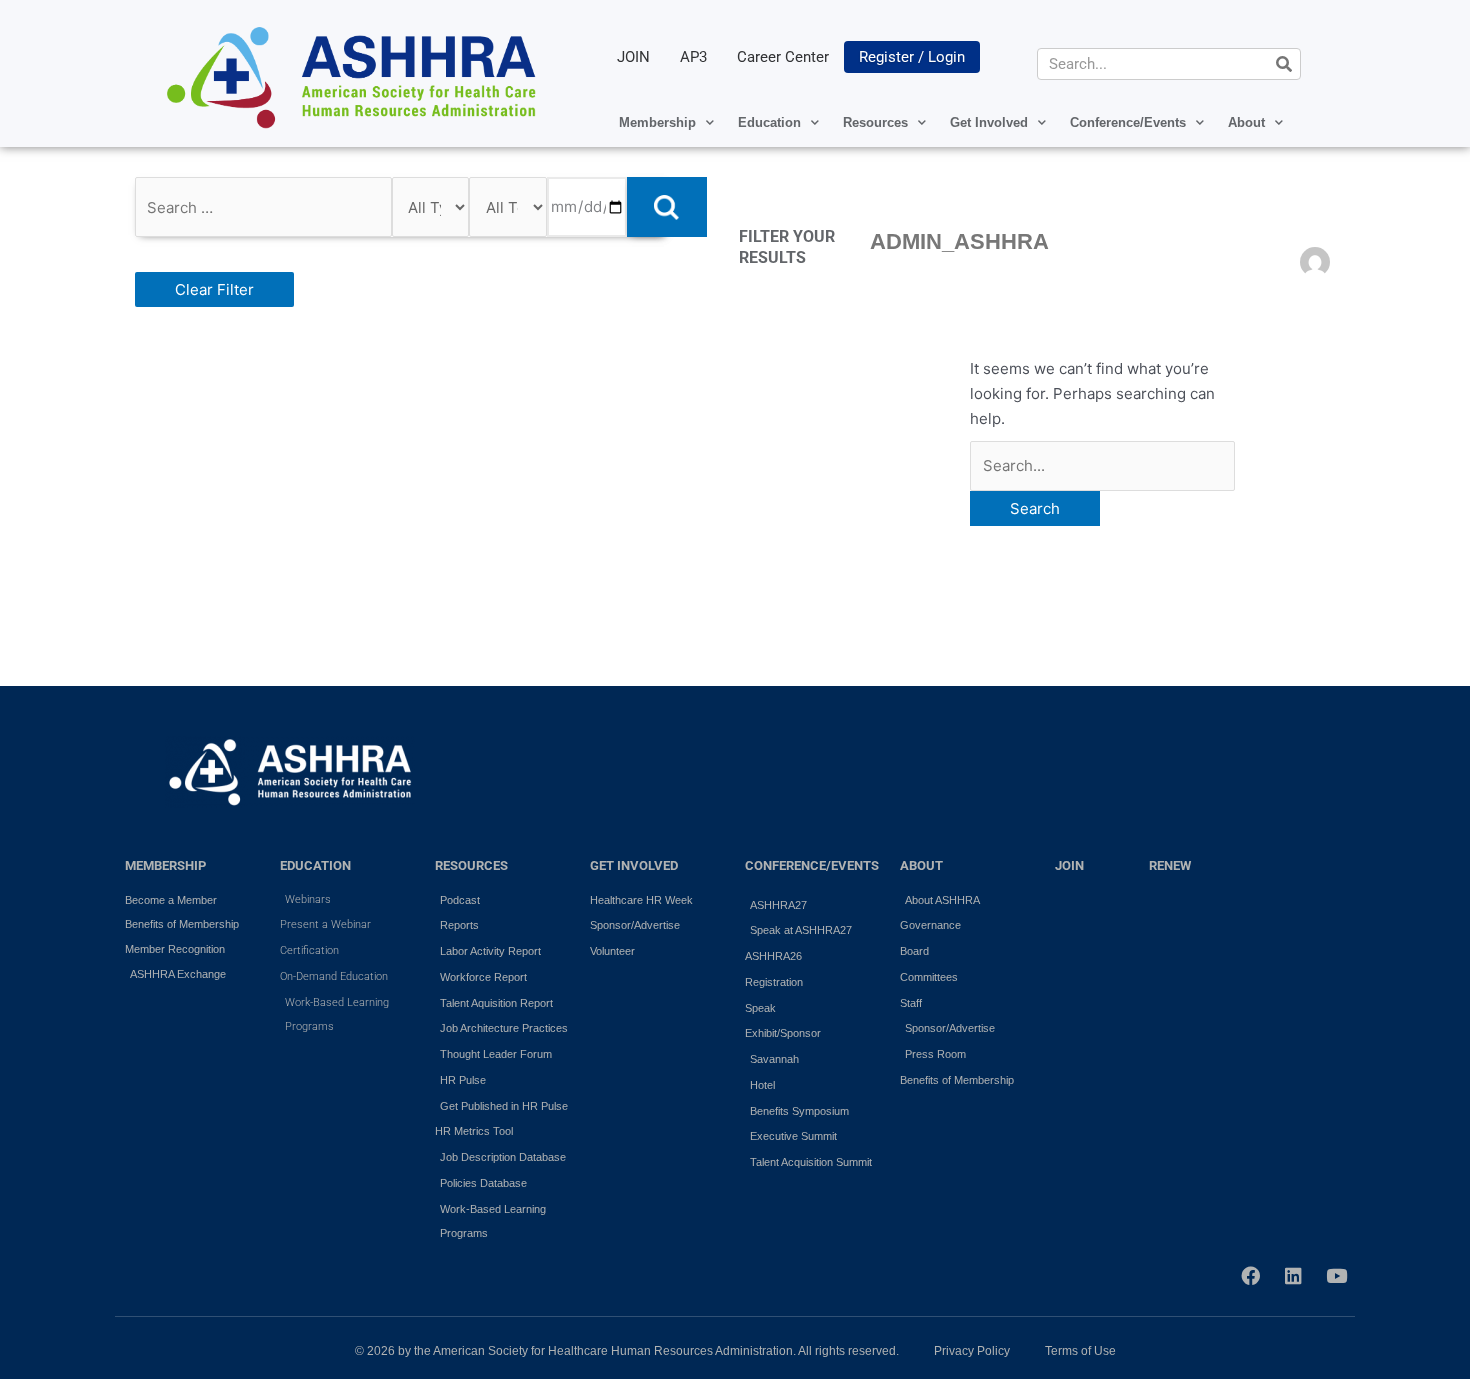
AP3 (693, 57)
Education (769, 122)
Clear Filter (214, 289)
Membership (657, 122)
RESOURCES (471, 865)
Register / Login (912, 57)
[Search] (1284, 64)
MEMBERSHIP (165, 865)
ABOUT (921, 865)
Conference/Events (1128, 122)
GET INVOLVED (634, 865)
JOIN (633, 57)
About (1246, 122)
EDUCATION (315, 865)
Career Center (783, 57)
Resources (875, 122)
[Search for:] (1102, 465)
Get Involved (989, 122)
